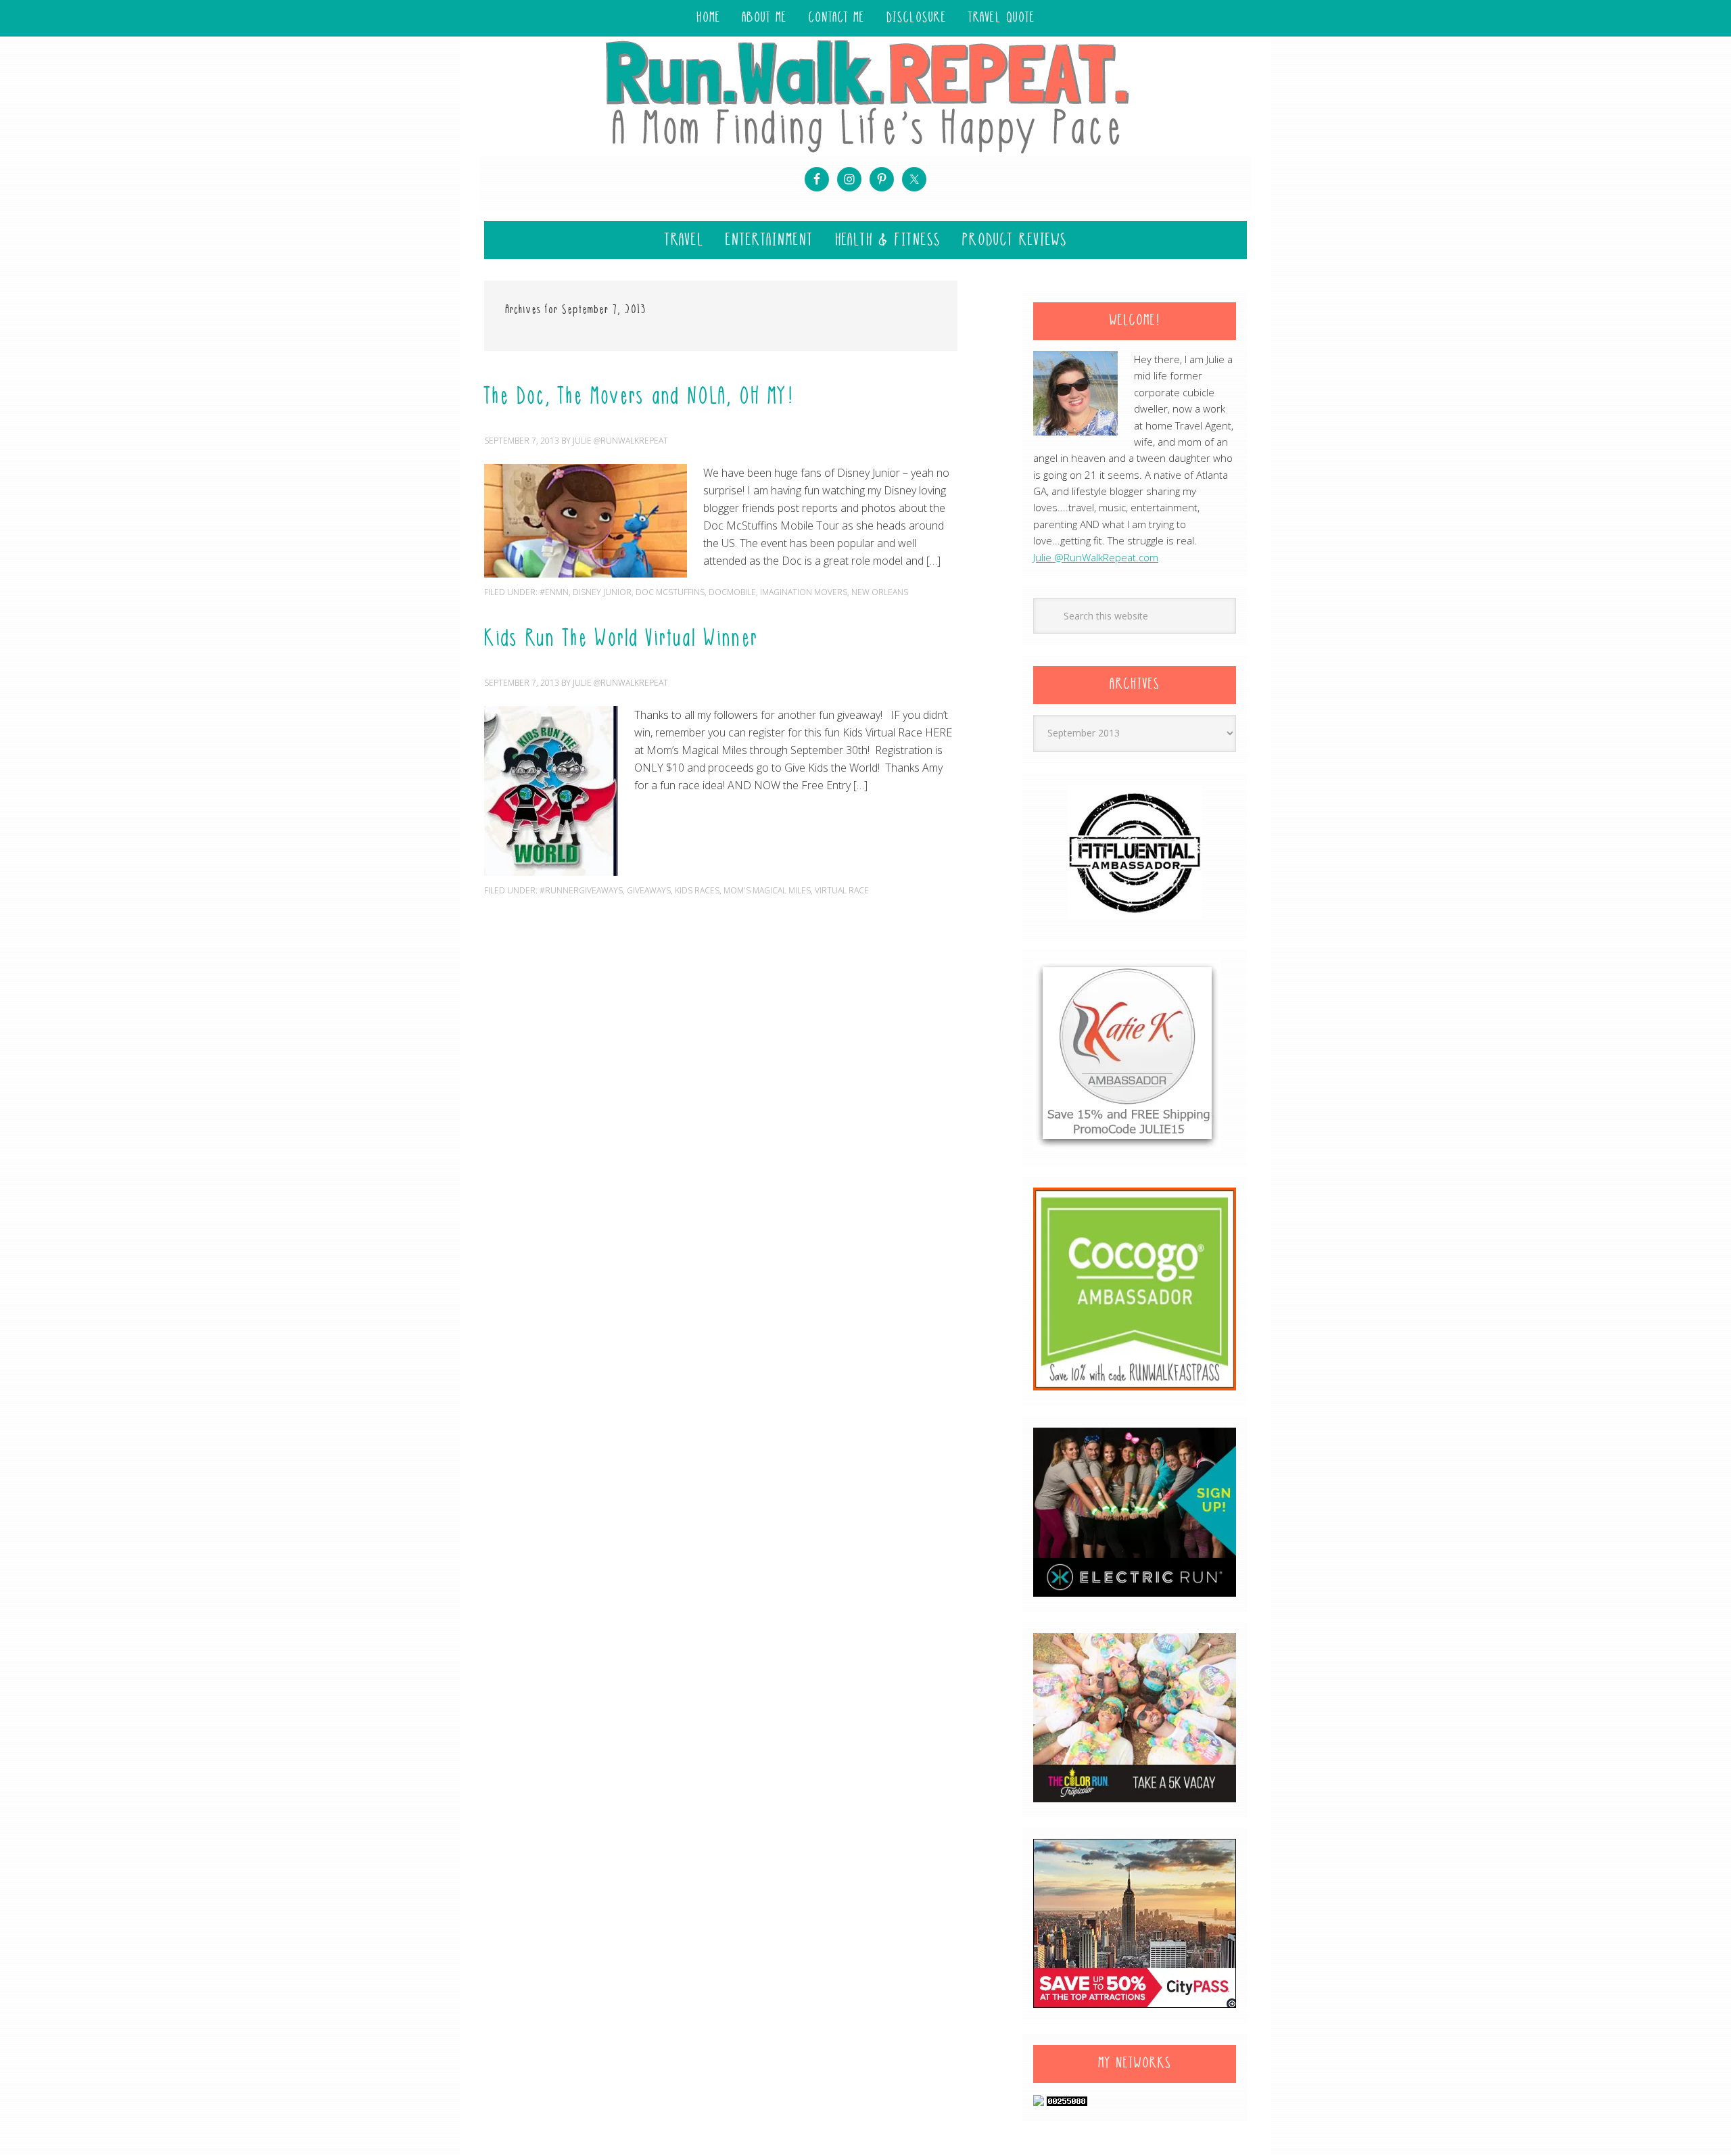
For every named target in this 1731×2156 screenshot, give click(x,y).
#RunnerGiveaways (581, 890)
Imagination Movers (804, 592)
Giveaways (649, 890)
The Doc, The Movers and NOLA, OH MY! (639, 398)
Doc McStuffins (670, 592)
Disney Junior (602, 592)
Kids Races (697, 890)
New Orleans (880, 592)
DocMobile (732, 592)
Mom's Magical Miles (767, 890)
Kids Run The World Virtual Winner (621, 640)
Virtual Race (842, 890)
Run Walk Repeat (865, 96)
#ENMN (554, 592)
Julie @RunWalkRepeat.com (1096, 557)
